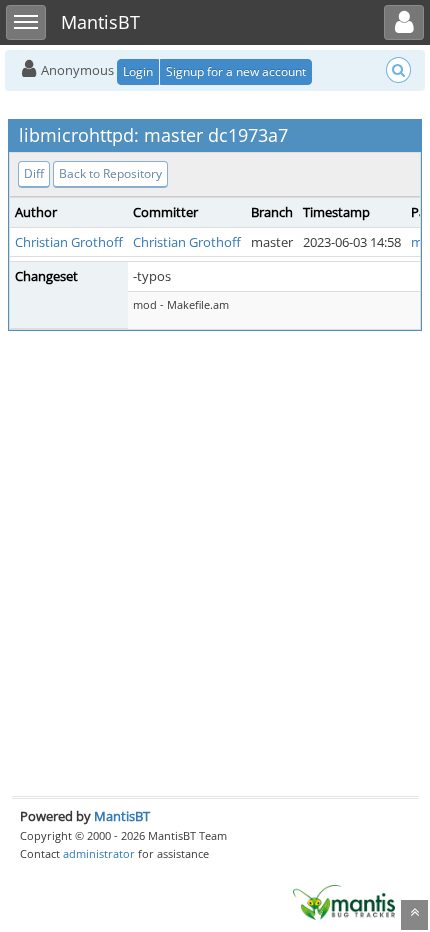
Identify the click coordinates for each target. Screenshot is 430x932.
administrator (99, 853)
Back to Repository (110, 173)
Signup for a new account (236, 71)
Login (138, 71)
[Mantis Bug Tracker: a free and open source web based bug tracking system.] (344, 901)
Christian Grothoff (69, 242)
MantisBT (122, 816)
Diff (34, 173)
